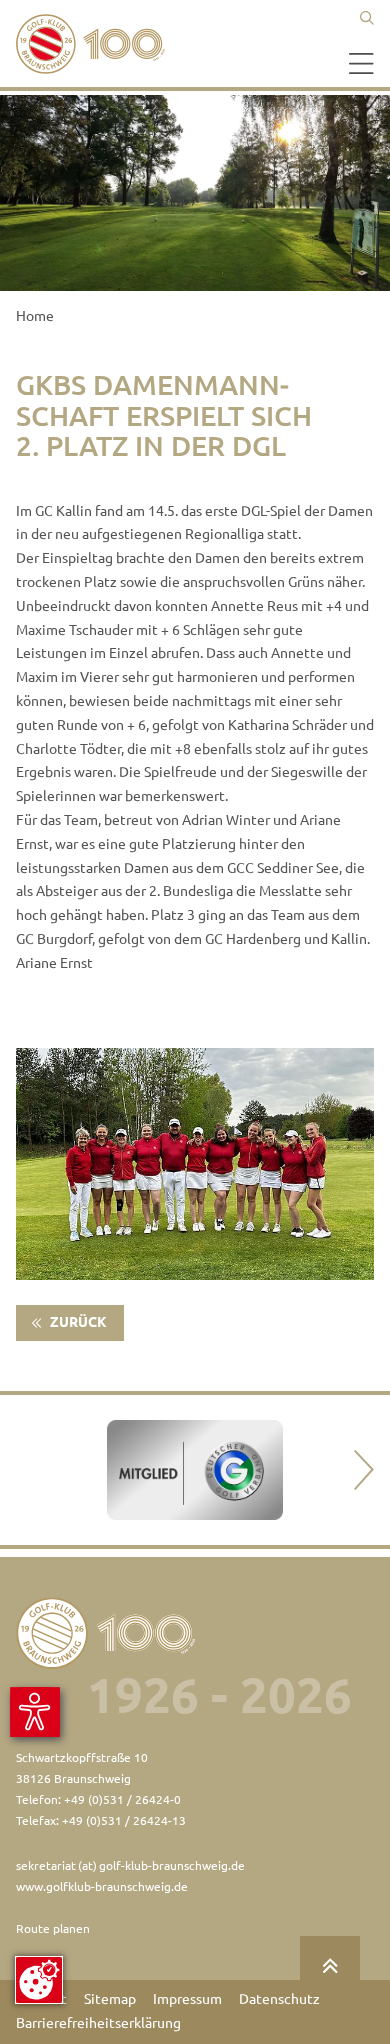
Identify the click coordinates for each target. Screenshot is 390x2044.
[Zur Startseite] (96, 44)
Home (35, 316)
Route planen (53, 1928)
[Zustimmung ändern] (39, 1980)
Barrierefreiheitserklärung (98, 2023)
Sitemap (110, 1999)
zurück (77, 1322)
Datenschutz (279, 1999)
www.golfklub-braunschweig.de (102, 1886)
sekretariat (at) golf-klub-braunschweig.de (130, 1865)
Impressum (187, 1999)
